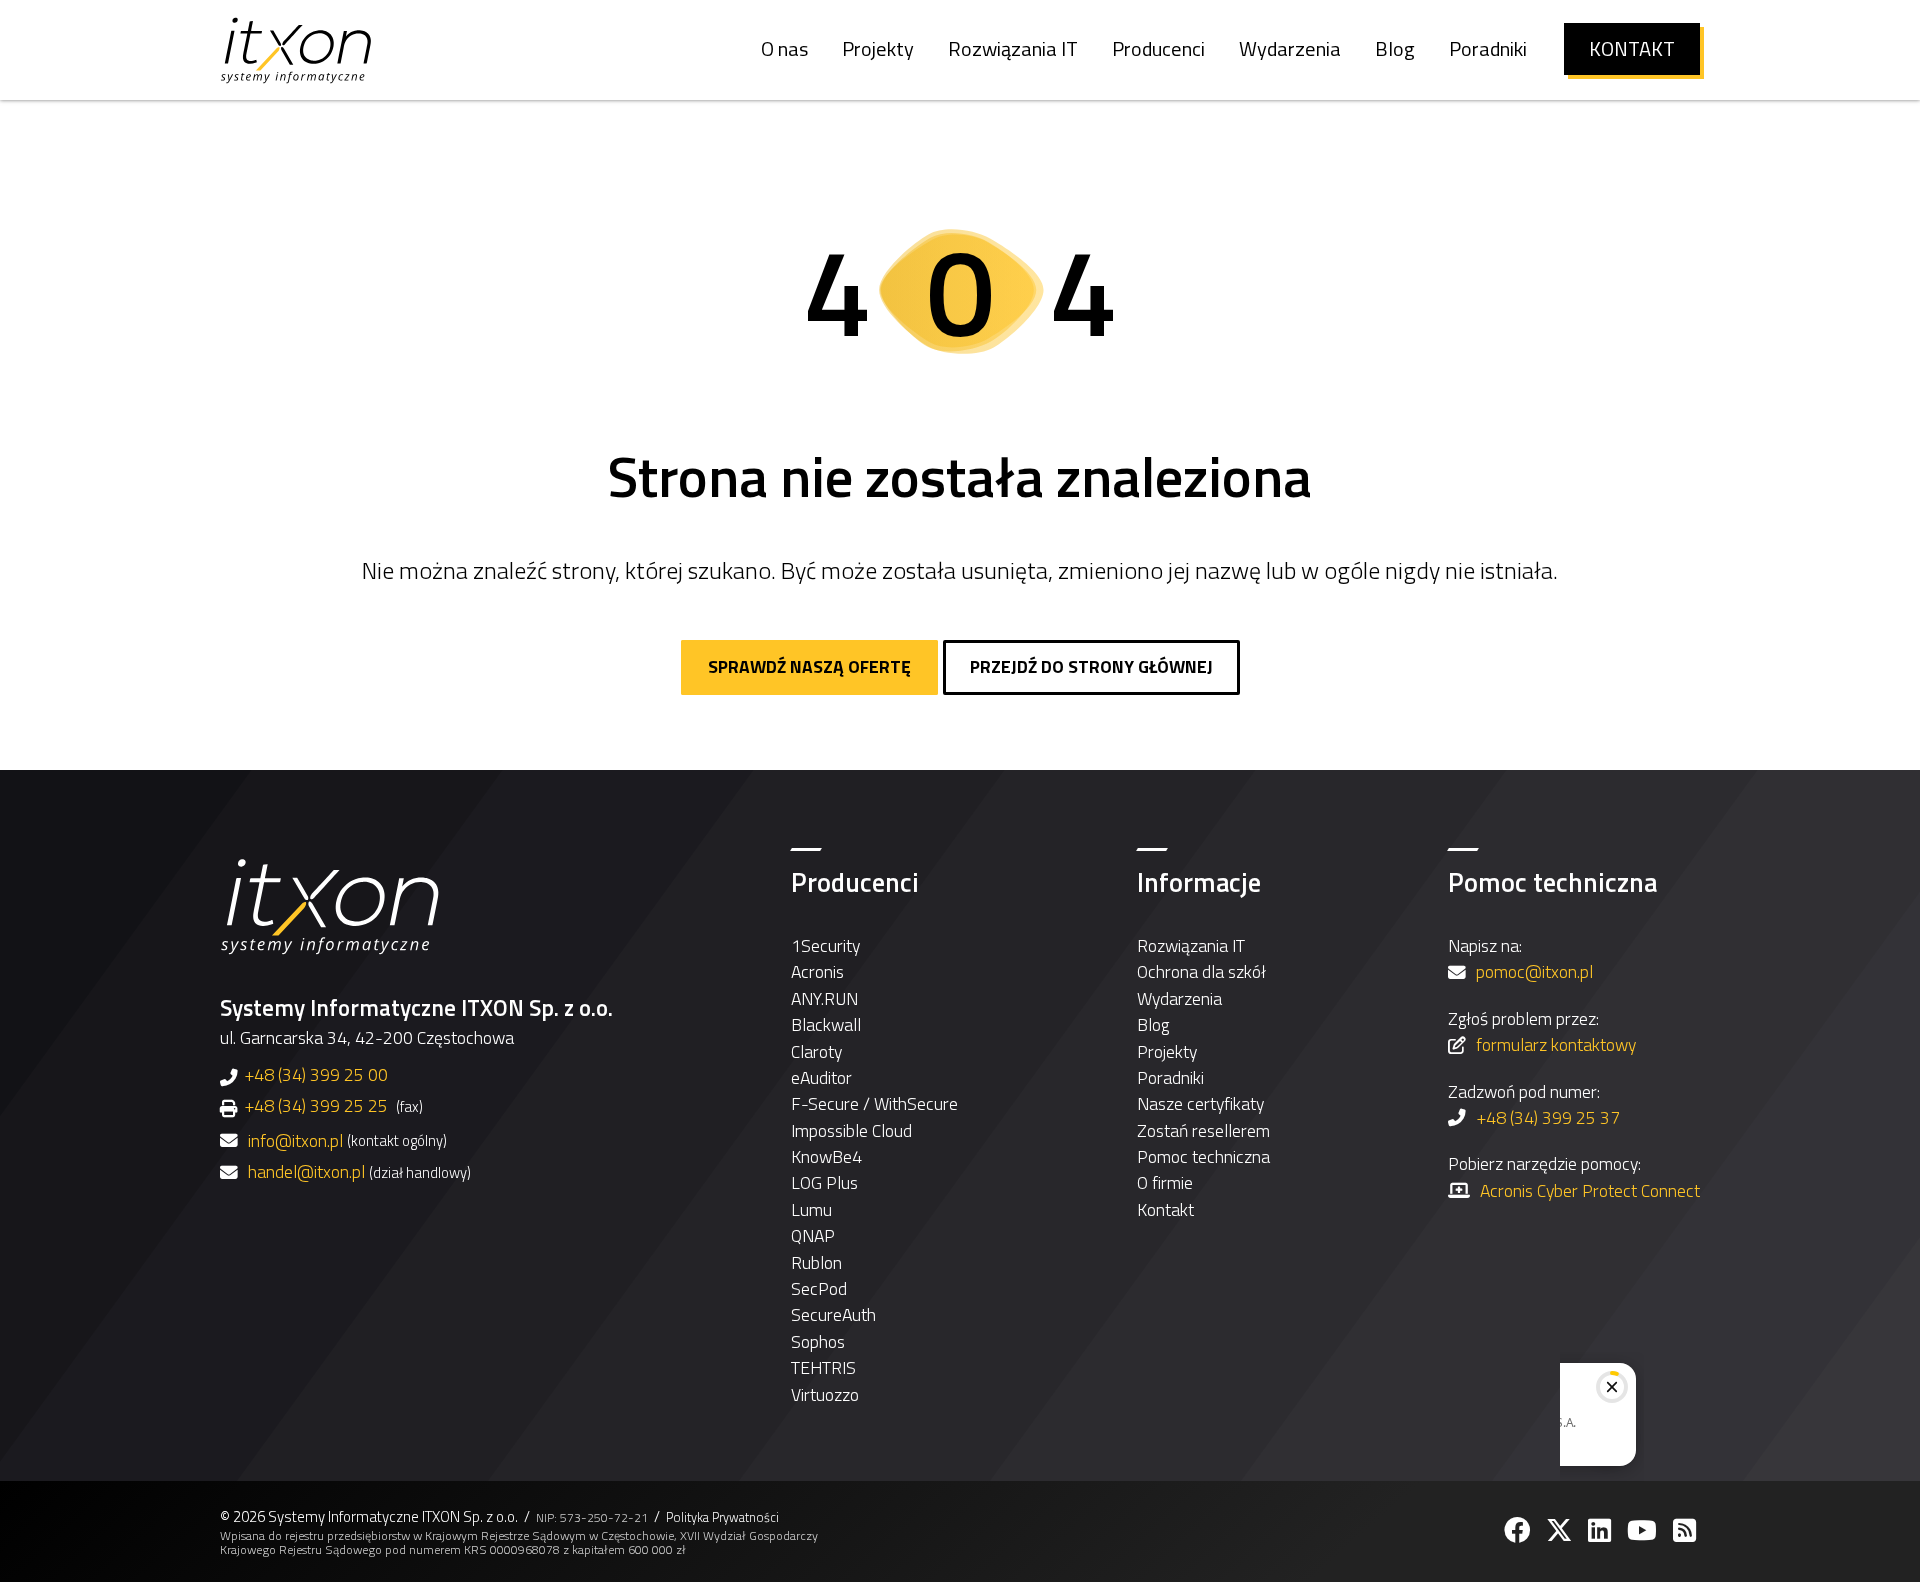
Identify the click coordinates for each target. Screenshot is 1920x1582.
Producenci (855, 882)
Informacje (1199, 882)
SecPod (819, 1288)
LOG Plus (824, 1182)
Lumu (811, 1209)
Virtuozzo (825, 1394)
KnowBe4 (826, 1156)
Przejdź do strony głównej (1091, 666)
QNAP (813, 1235)
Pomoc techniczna (1203, 1156)
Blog (1153, 1024)
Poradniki (1170, 1077)
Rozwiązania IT (1191, 945)
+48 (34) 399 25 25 (316, 1105)
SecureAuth (833, 1314)
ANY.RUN (824, 998)
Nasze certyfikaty (1200, 1103)
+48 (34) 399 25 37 (1548, 1117)
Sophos (818, 1341)
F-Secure (825, 1103)
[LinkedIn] (1601, 1531)
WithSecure (916, 1103)
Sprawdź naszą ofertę (809, 666)
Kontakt (1165, 1209)
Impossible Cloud (851, 1130)
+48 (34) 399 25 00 (316, 1074)
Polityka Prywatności (722, 1517)
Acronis (817, 971)
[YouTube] (1644, 1531)
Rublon (816, 1262)
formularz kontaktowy (1556, 1044)
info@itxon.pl (295, 1141)
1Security (825, 945)
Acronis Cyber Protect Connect (1590, 1190)
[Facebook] (1519, 1531)
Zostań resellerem (1203, 1130)
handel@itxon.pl (306, 1172)
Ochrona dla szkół (1201, 971)
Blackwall (826, 1024)
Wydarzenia (1179, 998)
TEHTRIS (823, 1367)
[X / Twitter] (1561, 1531)
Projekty (1167, 1051)
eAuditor (821, 1077)
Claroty (816, 1051)
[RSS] (1686, 1531)
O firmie (1165, 1182)
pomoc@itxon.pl (1534, 971)
